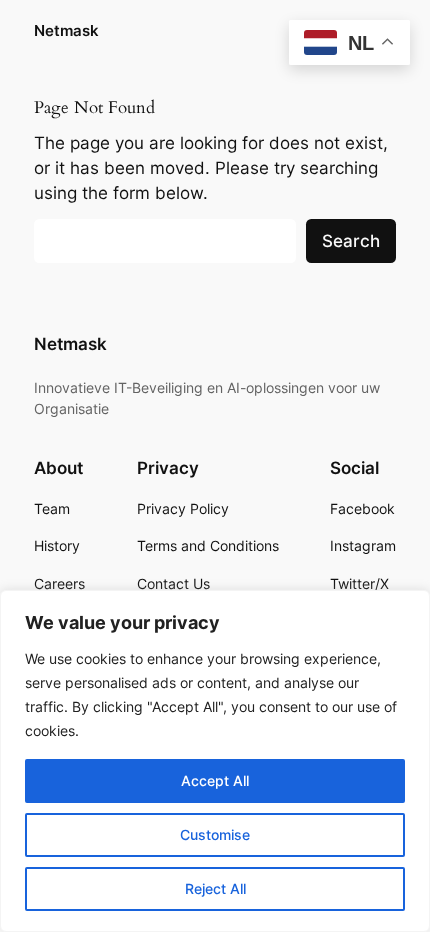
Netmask (66, 31)
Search (351, 241)
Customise (215, 834)
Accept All (215, 780)
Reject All (215, 888)
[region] (215, 761)
